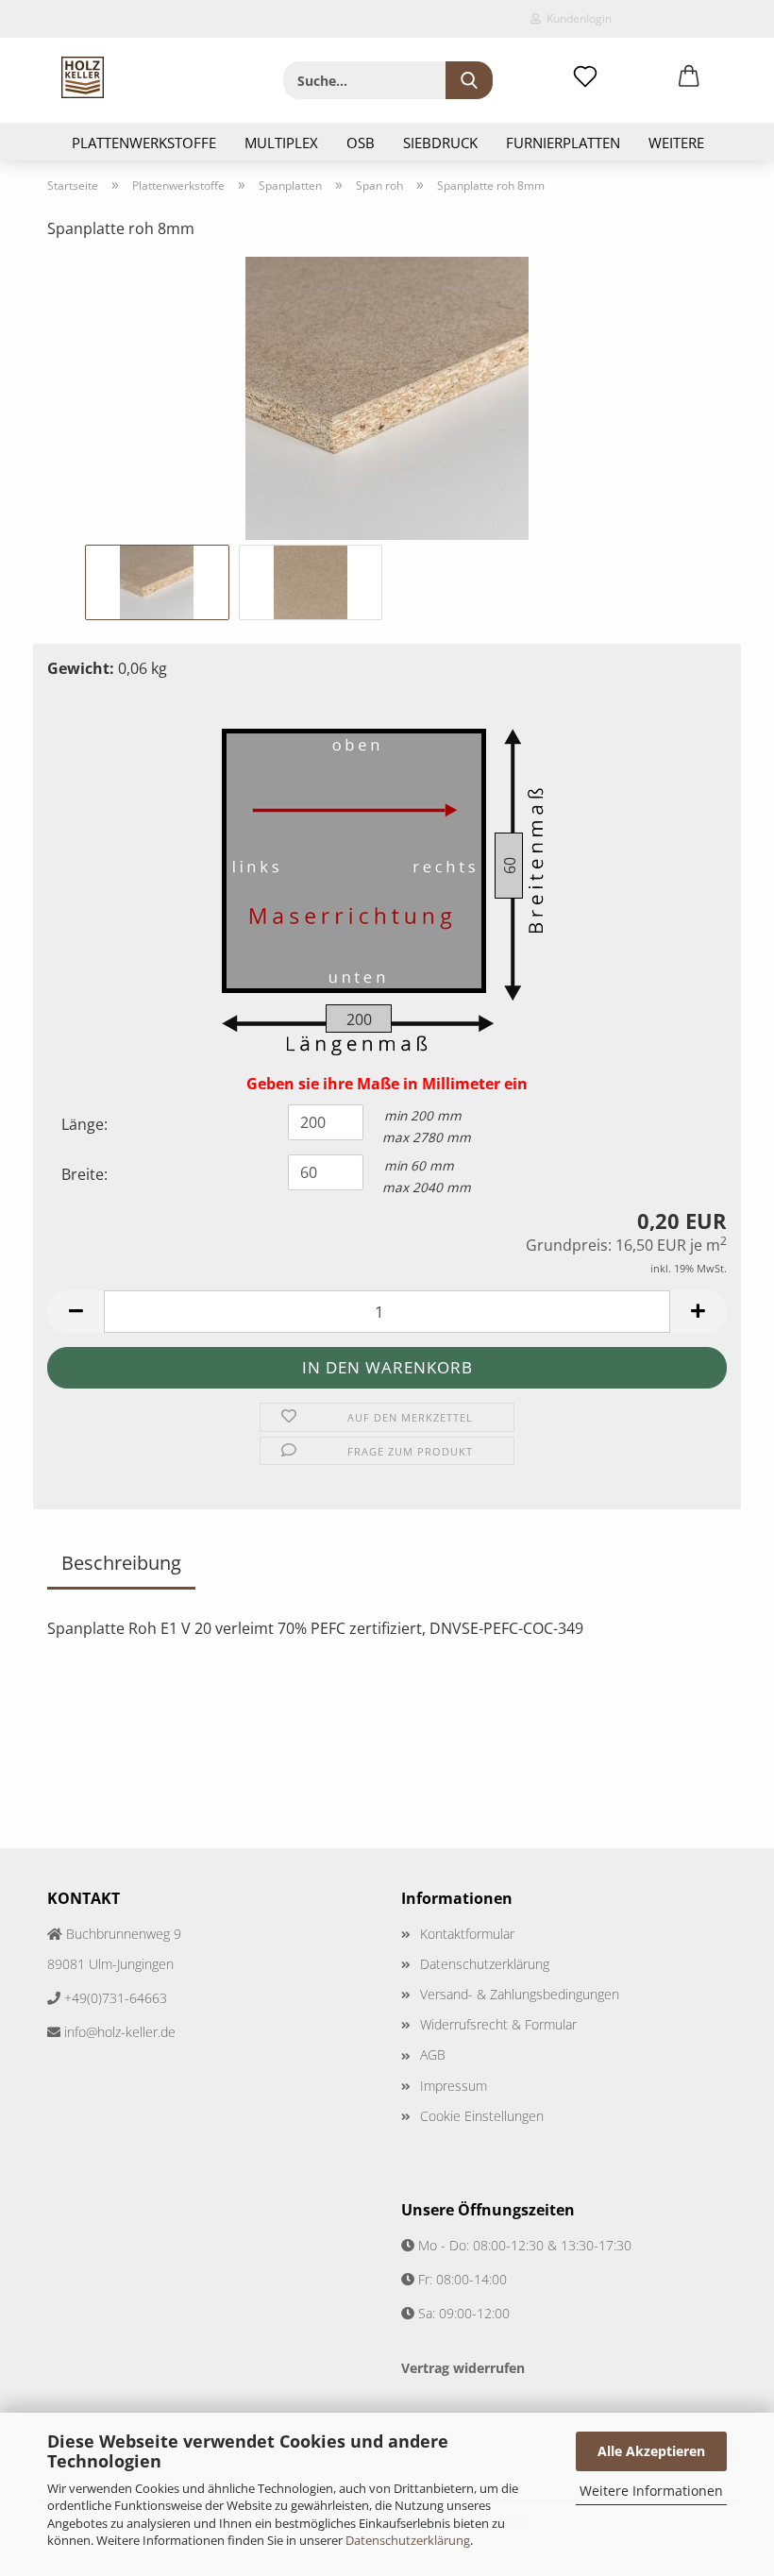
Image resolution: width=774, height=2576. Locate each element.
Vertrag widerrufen (463, 2368)
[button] (689, 77)
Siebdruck (440, 143)
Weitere (676, 143)
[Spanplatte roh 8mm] (387, 396)
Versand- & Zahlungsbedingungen (520, 1994)
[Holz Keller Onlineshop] (83, 77)
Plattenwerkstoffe (144, 143)
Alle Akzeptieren (651, 2451)
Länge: (84, 1124)
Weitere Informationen (651, 2491)
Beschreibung (121, 1563)
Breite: (84, 1174)
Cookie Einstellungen (482, 2116)
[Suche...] (469, 80)
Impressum (454, 2086)
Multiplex (281, 143)
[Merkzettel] (585, 77)
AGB (433, 2054)
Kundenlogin (576, 18)
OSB (361, 143)
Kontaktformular (467, 1934)
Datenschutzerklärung (408, 2540)
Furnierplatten (563, 143)
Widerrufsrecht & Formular (498, 2024)
